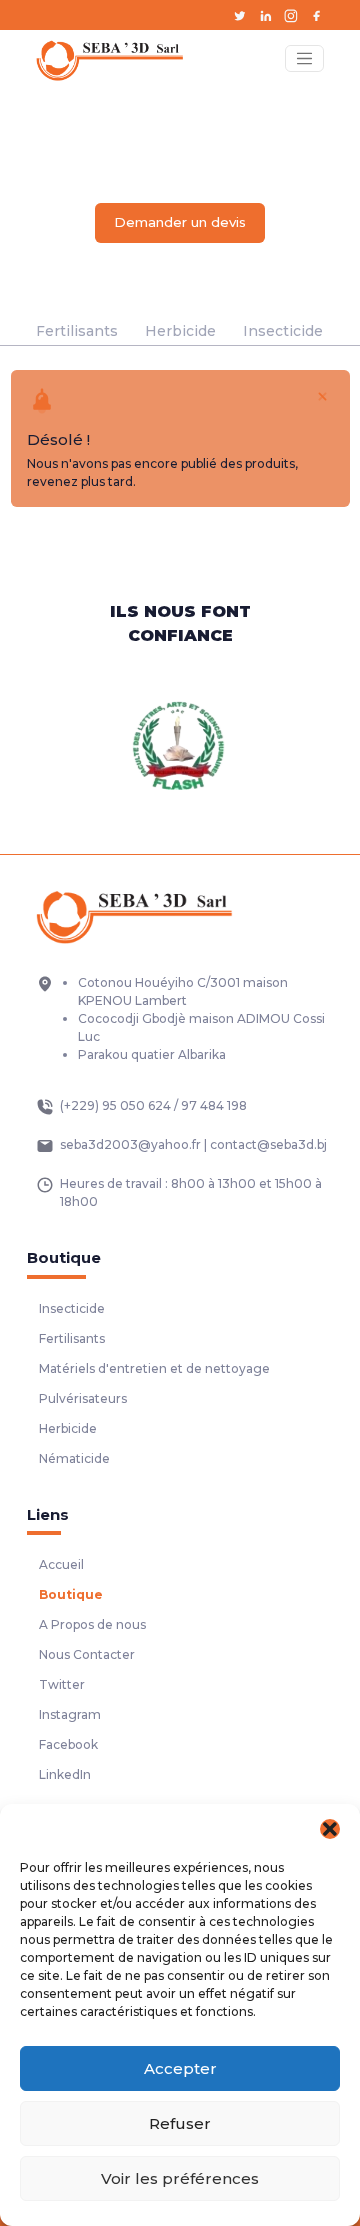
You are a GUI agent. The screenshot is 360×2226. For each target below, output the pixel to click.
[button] (330, 1829)
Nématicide (74, 1458)
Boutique (71, 1594)
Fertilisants (77, 331)
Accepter (180, 2068)
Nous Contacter (87, 1654)
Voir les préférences (180, 2178)
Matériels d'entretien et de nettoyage (154, 1368)
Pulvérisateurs (83, 1398)
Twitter (62, 1684)
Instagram (70, 1714)
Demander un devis (180, 222)
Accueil (61, 1564)
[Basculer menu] (304, 58)
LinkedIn (65, 1774)
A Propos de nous (92, 1624)
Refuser (180, 2123)
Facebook (68, 1744)
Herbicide (180, 331)
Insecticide (283, 331)
